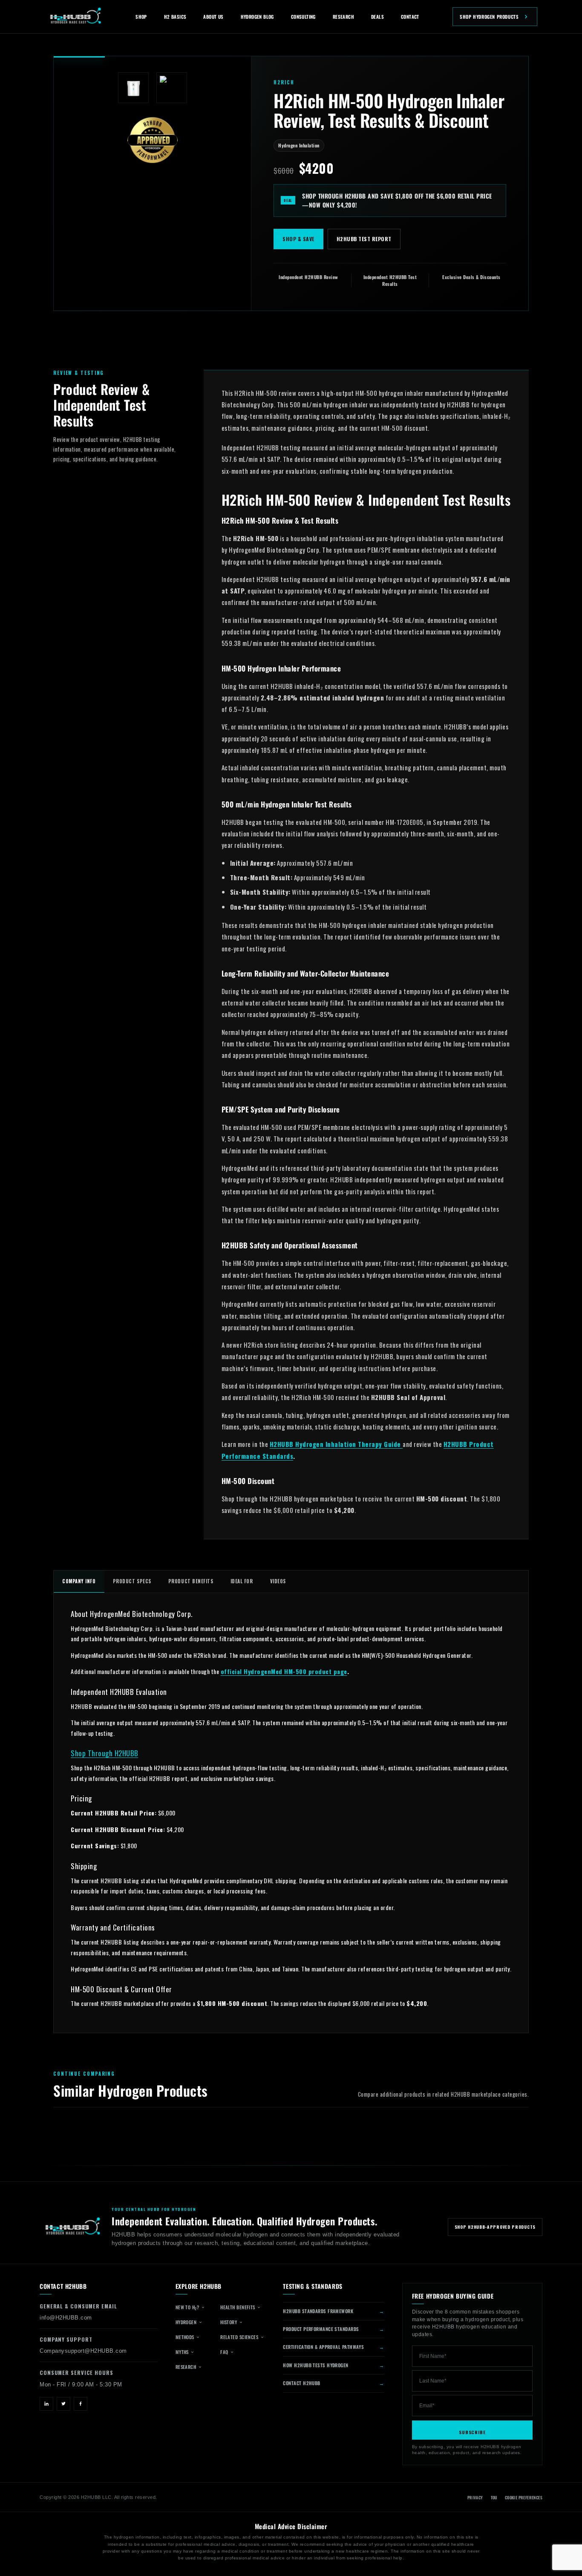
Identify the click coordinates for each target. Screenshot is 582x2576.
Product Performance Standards (321, 2329)
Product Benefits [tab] (191, 1581)
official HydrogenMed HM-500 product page (284, 1671)
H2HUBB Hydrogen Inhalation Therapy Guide (336, 1444)
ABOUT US (213, 17)
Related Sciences (240, 2337)
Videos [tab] (278, 1581)
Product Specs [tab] (132, 1581)
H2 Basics (175, 17)
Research (343, 17)
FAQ (225, 2352)
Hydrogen (187, 2322)
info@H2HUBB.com (66, 2318)
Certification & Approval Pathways (323, 2347)
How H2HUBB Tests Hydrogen (315, 2365)
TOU (494, 2498)
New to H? (188, 2307)
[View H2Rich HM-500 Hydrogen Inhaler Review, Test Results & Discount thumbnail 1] (133, 88)
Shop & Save (298, 239)
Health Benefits (238, 2307)
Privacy (475, 2498)
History (229, 2322)
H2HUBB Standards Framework (318, 2311)
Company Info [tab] (79, 1581)
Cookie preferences (524, 2498)
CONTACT (410, 17)
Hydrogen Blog (257, 17)
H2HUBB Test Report (364, 239)
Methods (186, 2337)
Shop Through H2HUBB (105, 1753)
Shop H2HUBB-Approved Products (495, 2227)
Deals (377, 17)
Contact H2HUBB (301, 2383)
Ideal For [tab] (242, 1581)
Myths (183, 2352)
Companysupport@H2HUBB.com (83, 2351)
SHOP (141, 17)
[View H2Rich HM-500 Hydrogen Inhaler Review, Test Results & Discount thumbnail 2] (172, 88)
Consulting (303, 17)
